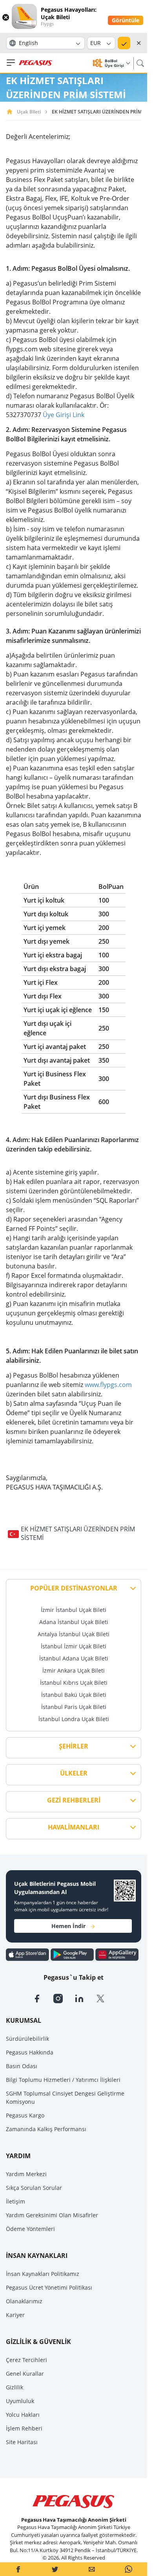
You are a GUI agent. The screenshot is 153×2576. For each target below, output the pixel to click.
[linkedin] (85, 1998)
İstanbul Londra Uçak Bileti (74, 1719)
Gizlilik (15, 2387)
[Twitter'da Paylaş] (55, 2569)
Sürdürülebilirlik (27, 2039)
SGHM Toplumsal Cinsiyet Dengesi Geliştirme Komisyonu (65, 2097)
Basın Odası (22, 2066)
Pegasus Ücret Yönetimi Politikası (49, 2287)
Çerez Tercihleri (26, 2360)
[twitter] (106, 1998)
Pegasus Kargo (25, 2115)
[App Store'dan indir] (28, 1954)
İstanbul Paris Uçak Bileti (74, 1707)
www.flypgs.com (108, 1385)
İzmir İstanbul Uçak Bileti (74, 1610)
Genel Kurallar (25, 2374)
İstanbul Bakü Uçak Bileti (74, 1695)
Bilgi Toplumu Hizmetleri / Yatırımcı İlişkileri (63, 2080)
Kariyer (15, 2315)
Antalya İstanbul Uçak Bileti (74, 1634)
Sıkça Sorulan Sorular (34, 2188)
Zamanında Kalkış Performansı (46, 2129)
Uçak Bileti (29, 112)
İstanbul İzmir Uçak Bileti (74, 1646)
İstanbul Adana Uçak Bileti (74, 1658)
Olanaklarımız (24, 2301)
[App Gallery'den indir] (117, 1954)
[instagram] (64, 1998)
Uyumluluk (20, 2401)
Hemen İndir (68, 1926)
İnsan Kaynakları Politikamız (43, 2274)
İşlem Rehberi (24, 2428)
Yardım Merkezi (26, 2174)
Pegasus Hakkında (30, 2052)
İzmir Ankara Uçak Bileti (74, 1670)
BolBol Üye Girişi (115, 63)
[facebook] (43, 1998)
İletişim (15, 2201)
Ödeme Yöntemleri (30, 2229)
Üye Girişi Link (64, 415)
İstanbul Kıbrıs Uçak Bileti (74, 1683)
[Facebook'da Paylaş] (18, 2569)
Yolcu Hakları (23, 2415)
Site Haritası (22, 2442)
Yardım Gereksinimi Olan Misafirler (52, 2215)
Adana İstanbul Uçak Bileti (74, 1622)
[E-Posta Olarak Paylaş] (92, 2569)
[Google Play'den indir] (73, 1954)
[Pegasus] (36, 63)
